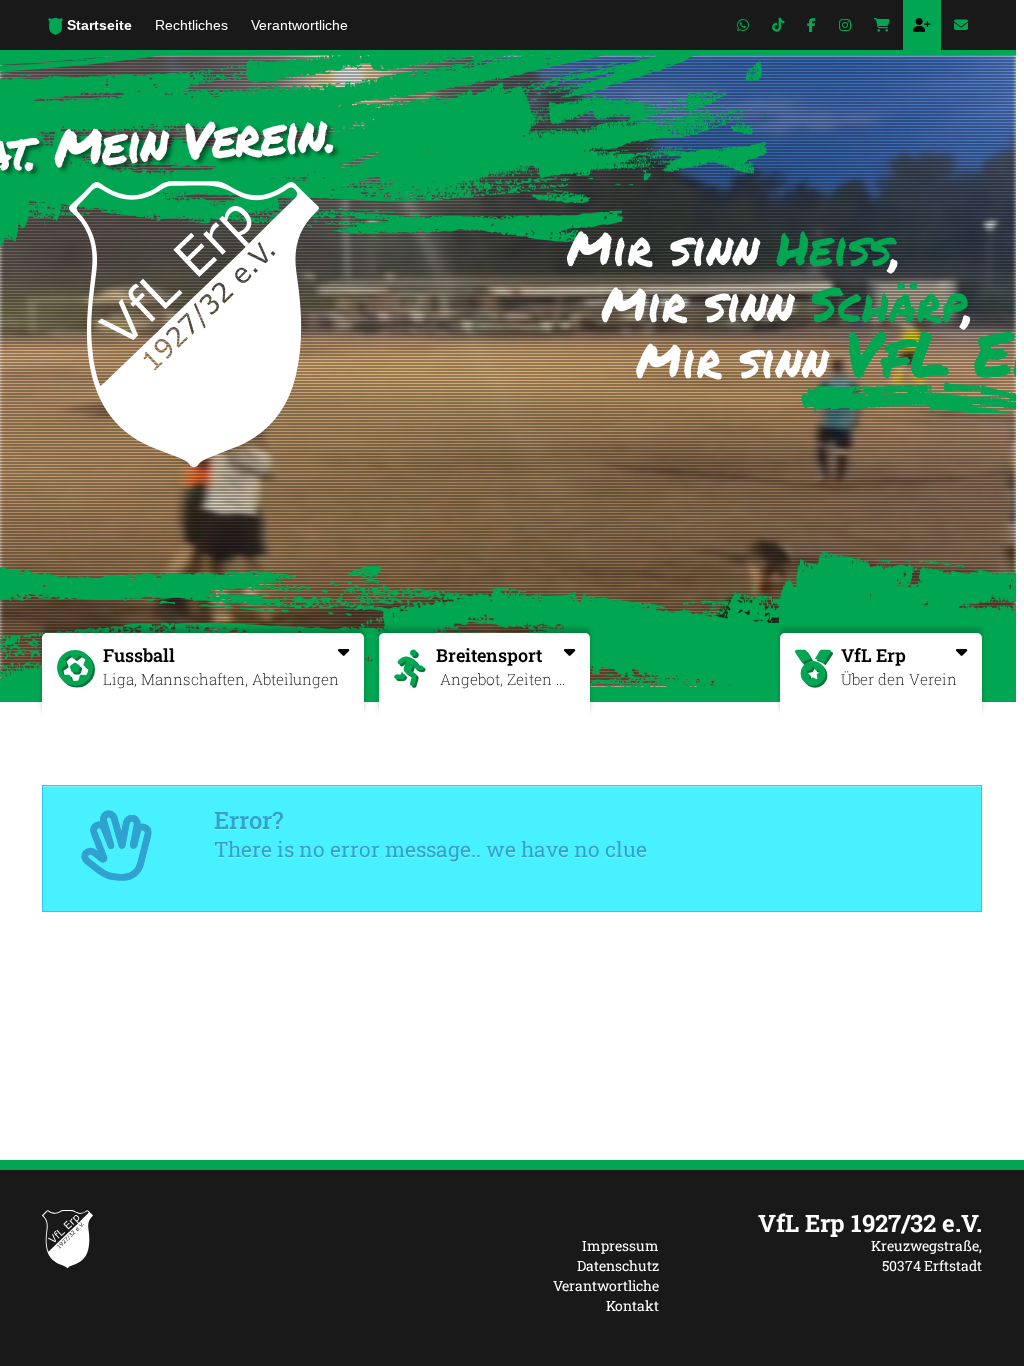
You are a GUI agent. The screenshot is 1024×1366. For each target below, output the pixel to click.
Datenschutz (618, 1265)
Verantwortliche (606, 1285)
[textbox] (835, 1223)
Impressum (620, 1245)
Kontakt (632, 1305)
